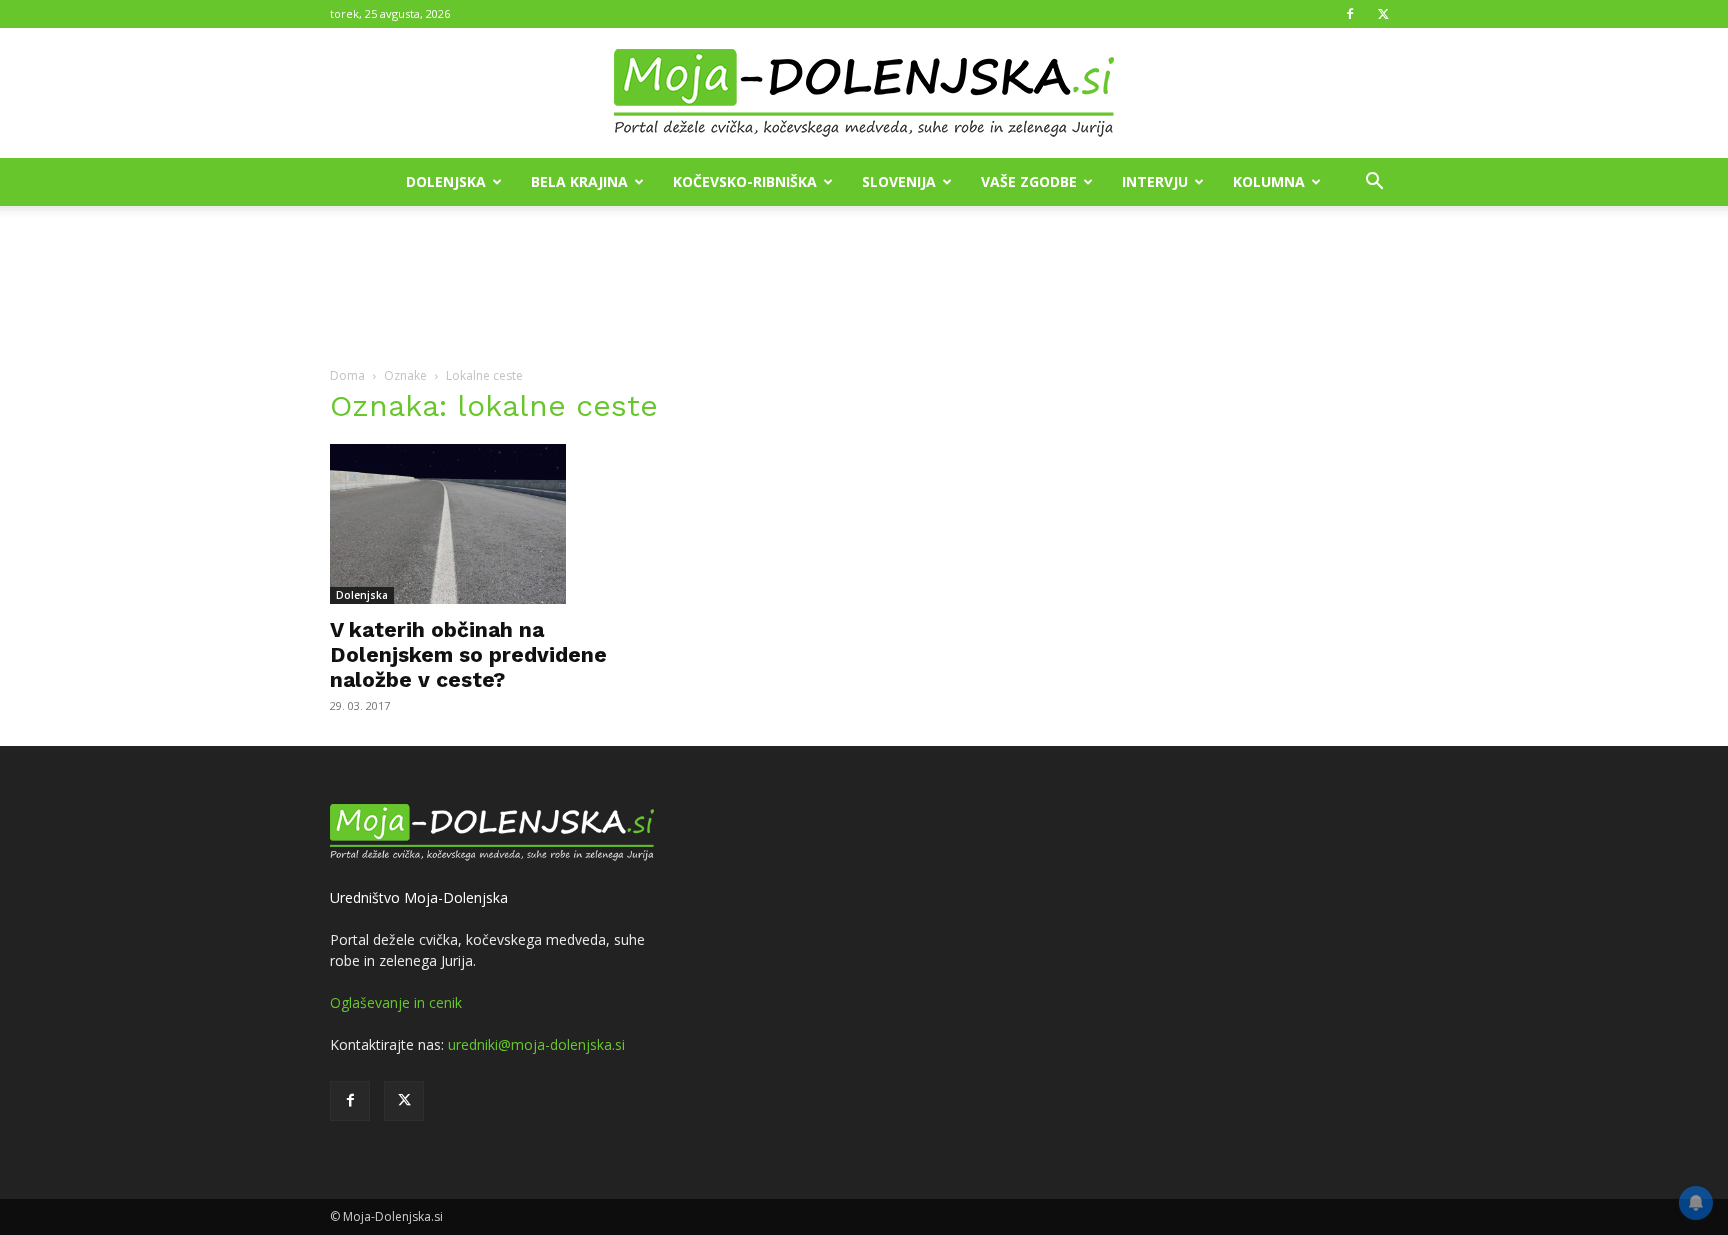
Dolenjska (446, 181)
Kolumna (1269, 181)
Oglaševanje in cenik (396, 1002)
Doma (347, 375)
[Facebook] (1350, 14)
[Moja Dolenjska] (864, 94)
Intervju (1155, 181)
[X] (1383, 14)
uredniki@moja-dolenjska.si (536, 1044)
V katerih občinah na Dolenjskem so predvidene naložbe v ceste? (468, 654)
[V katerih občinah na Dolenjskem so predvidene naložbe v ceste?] (492, 524)
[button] (1374, 183)
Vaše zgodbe (1029, 181)
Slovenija (899, 181)
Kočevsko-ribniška (745, 181)
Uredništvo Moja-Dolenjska (419, 897)
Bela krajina (579, 181)
